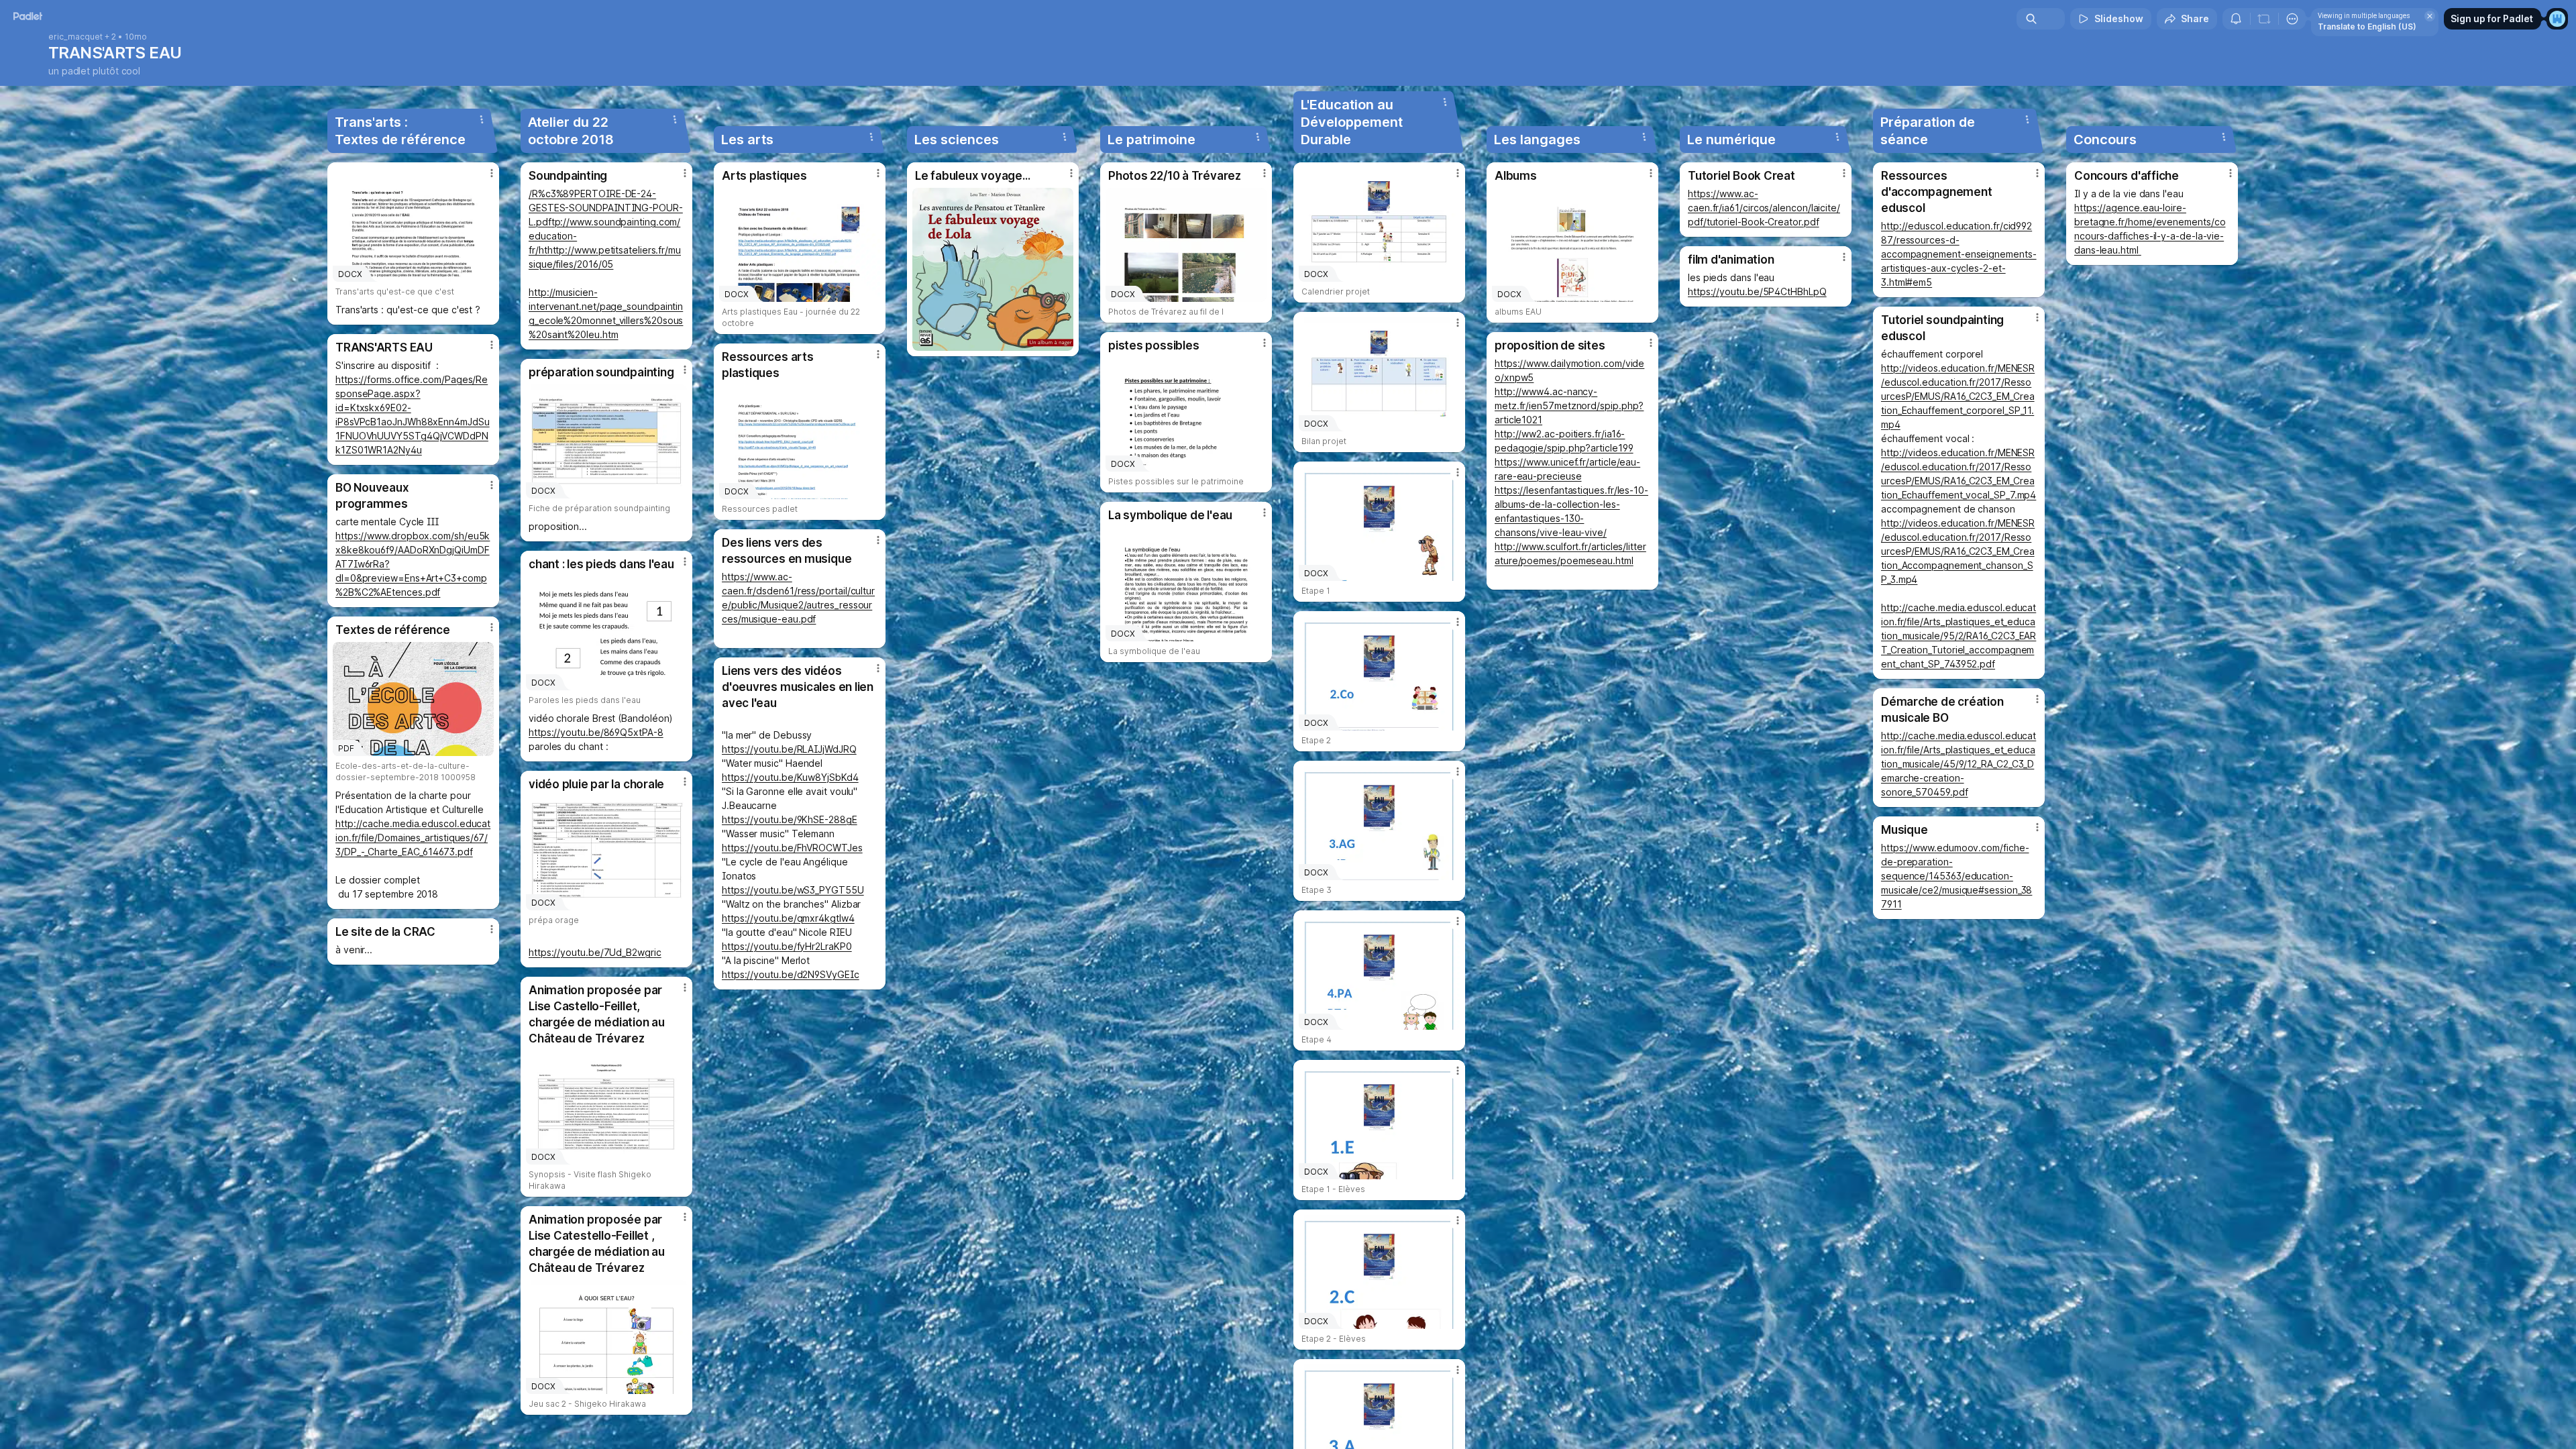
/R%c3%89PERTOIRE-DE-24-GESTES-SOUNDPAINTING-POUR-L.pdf (606, 208)
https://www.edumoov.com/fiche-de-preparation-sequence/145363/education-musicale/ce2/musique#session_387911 (1956, 876)
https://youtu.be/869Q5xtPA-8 (596, 732)
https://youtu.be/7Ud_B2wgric (595, 952)
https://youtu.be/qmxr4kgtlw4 (788, 918)
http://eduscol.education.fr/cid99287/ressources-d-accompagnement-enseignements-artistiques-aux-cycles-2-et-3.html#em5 (1959, 254)
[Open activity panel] (2236, 19)
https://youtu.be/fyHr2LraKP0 (787, 946)
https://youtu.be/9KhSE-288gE (790, 819)
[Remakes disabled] (2264, 19)
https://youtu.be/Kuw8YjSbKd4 (790, 777)
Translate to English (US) (2367, 26)
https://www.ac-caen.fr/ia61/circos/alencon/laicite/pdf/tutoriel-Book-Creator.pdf (1764, 208)
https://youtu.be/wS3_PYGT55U (793, 890)
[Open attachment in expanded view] (993, 269)
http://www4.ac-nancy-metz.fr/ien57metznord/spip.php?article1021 (1569, 406)
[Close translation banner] (2430, 16)
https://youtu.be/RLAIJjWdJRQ (789, 749)
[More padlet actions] (2292, 19)
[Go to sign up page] (2557, 19)
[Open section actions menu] (482, 119)
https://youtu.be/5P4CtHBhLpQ (1757, 291)
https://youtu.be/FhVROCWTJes (792, 848)
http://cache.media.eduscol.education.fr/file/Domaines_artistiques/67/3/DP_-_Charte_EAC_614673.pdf (413, 838)
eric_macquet (75, 37)
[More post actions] (492, 173)
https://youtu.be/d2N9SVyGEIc (791, 974)
